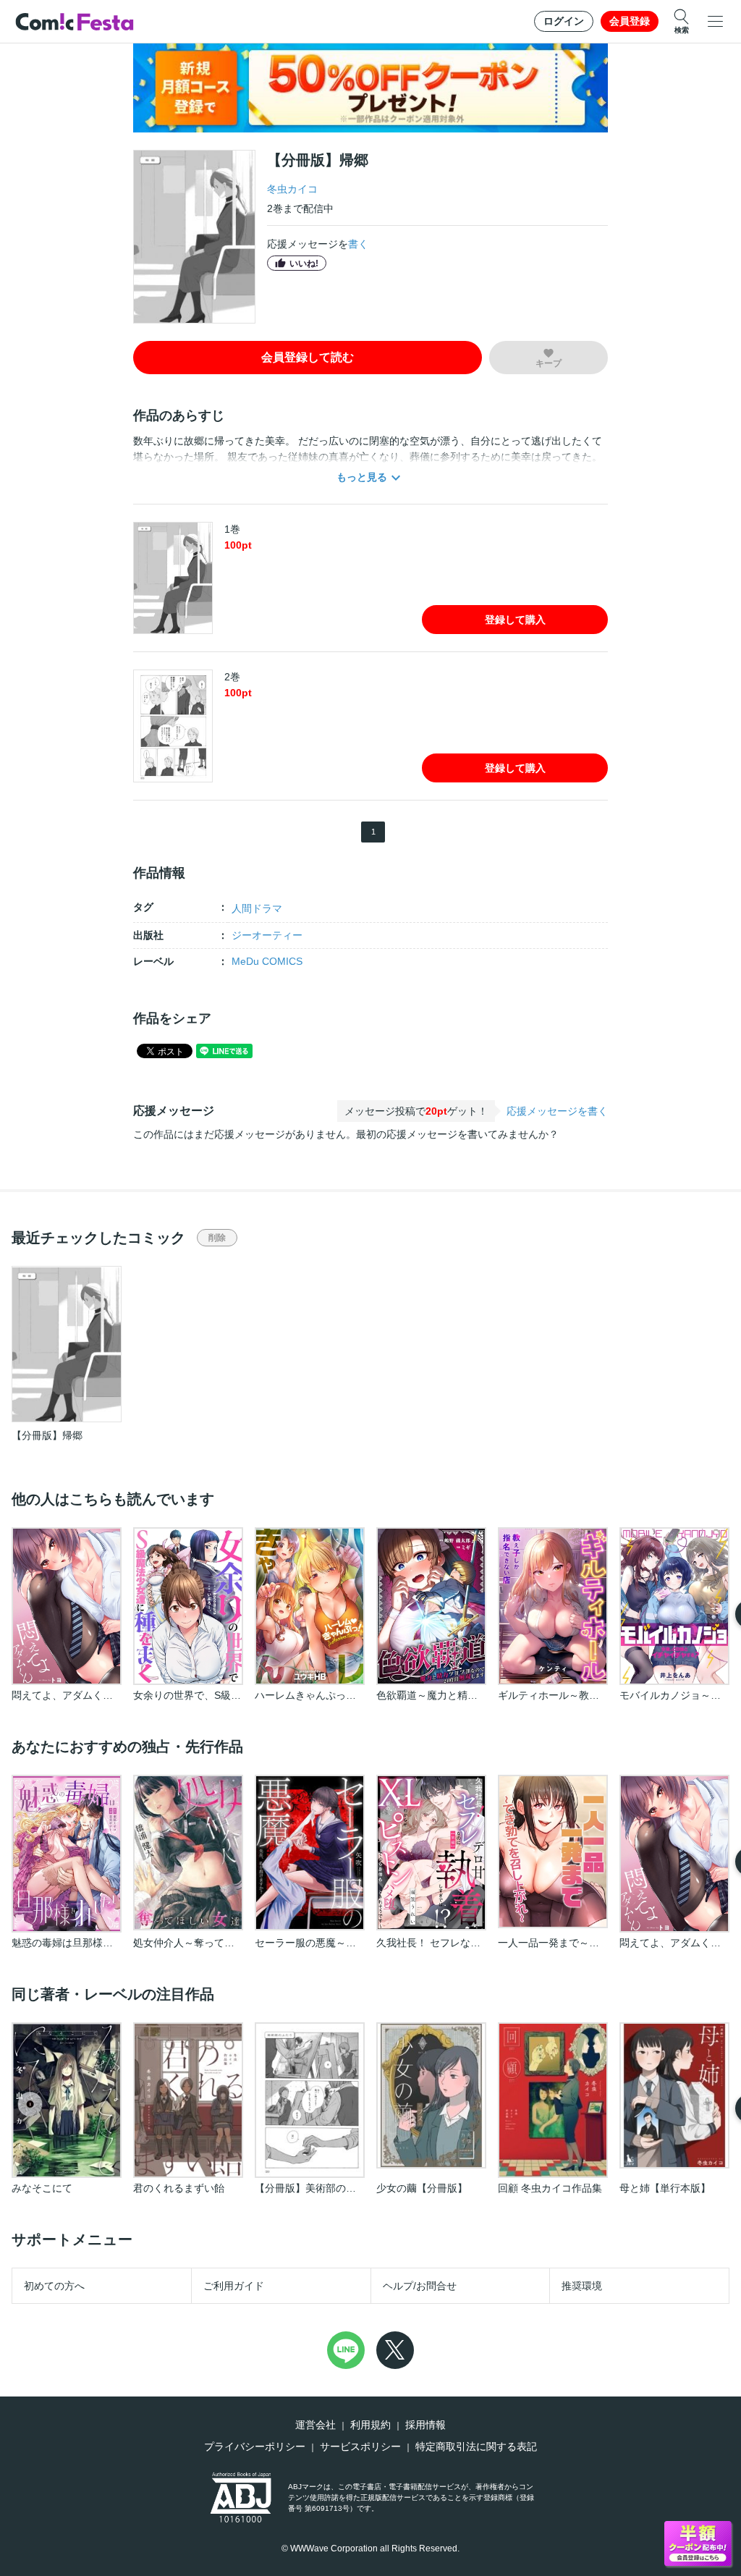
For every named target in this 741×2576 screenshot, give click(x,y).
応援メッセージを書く (557, 1111)
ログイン (564, 21)
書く (358, 244)
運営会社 (316, 2425)
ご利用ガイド (234, 2286)
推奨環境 (582, 2286)
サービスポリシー (360, 2446)
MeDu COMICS (267, 961)
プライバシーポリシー (255, 2446)
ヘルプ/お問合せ (420, 2286)
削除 (217, 1238)
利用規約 (370, 2425)
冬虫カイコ (292, 189)
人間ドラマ (257, 908)
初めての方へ (54, 2286)
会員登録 (630, 21)
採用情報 (425, 2425)
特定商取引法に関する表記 (476, 2446)
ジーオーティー (267, 935)
